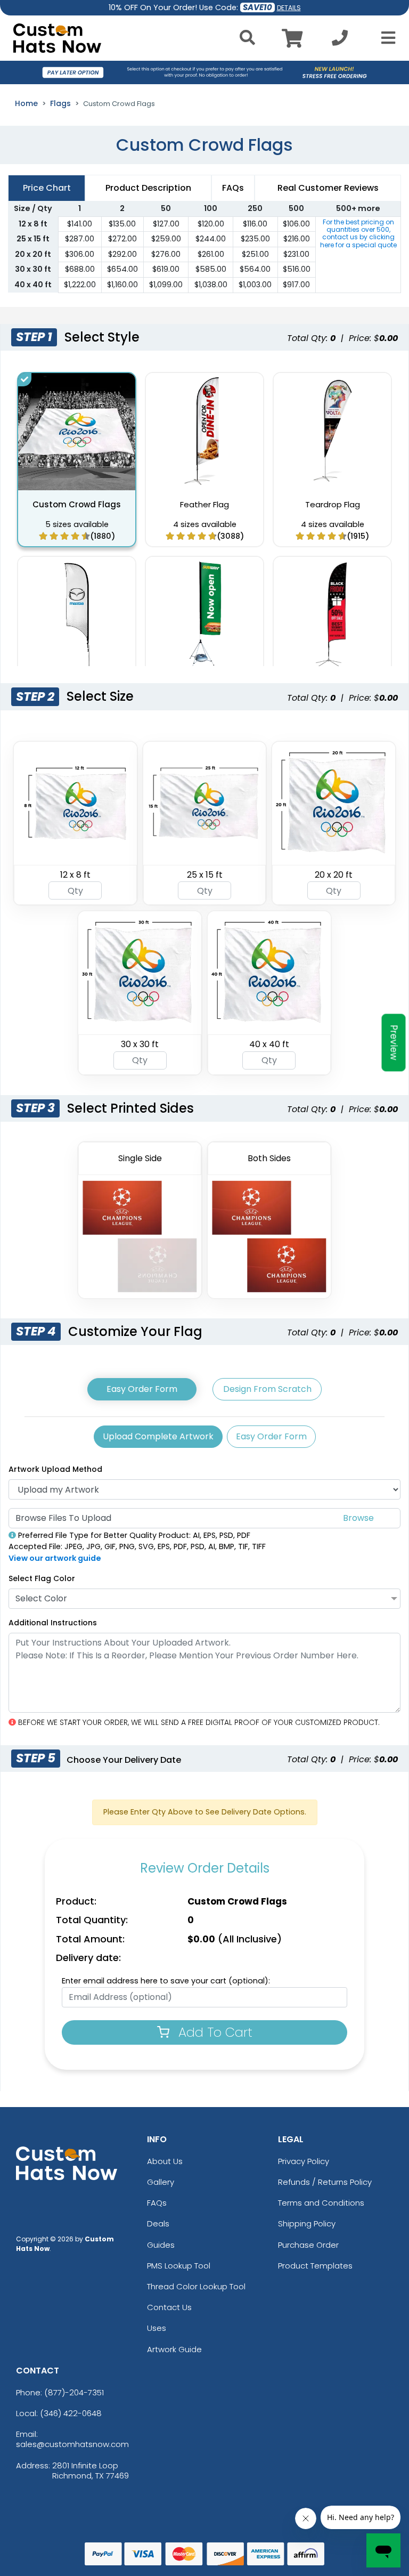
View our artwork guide (55, 1558)
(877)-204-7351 (74, 2392)
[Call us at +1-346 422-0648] (340, 41)
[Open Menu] (385, 38)
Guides (161, 2245)
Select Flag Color (42, 1578)
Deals (158, 2223)
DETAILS (289, 8)
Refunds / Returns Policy (325, 2182)
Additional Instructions (53, 1623)
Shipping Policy (307, 2223)
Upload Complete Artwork (158, 1436)
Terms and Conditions (321, 2203)
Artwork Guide (174, 2349)
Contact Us (169, 2307)
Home (26, 103)
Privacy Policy (304, 2161)
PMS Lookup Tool (179, 2266)
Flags (60, 103)
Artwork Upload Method (55, 1469)
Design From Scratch (267, 1389)
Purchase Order (308, 2245)
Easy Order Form (142, 1389)
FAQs (157, 2203)
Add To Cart (214, 2032)
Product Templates (315, 2266)
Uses (157, 2328)
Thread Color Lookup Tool (196, 2286)
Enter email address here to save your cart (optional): (166, 1981)
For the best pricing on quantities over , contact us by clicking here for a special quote (358, 233)
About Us (165, 2161)
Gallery (161, 2182)
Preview (394, 1042)
